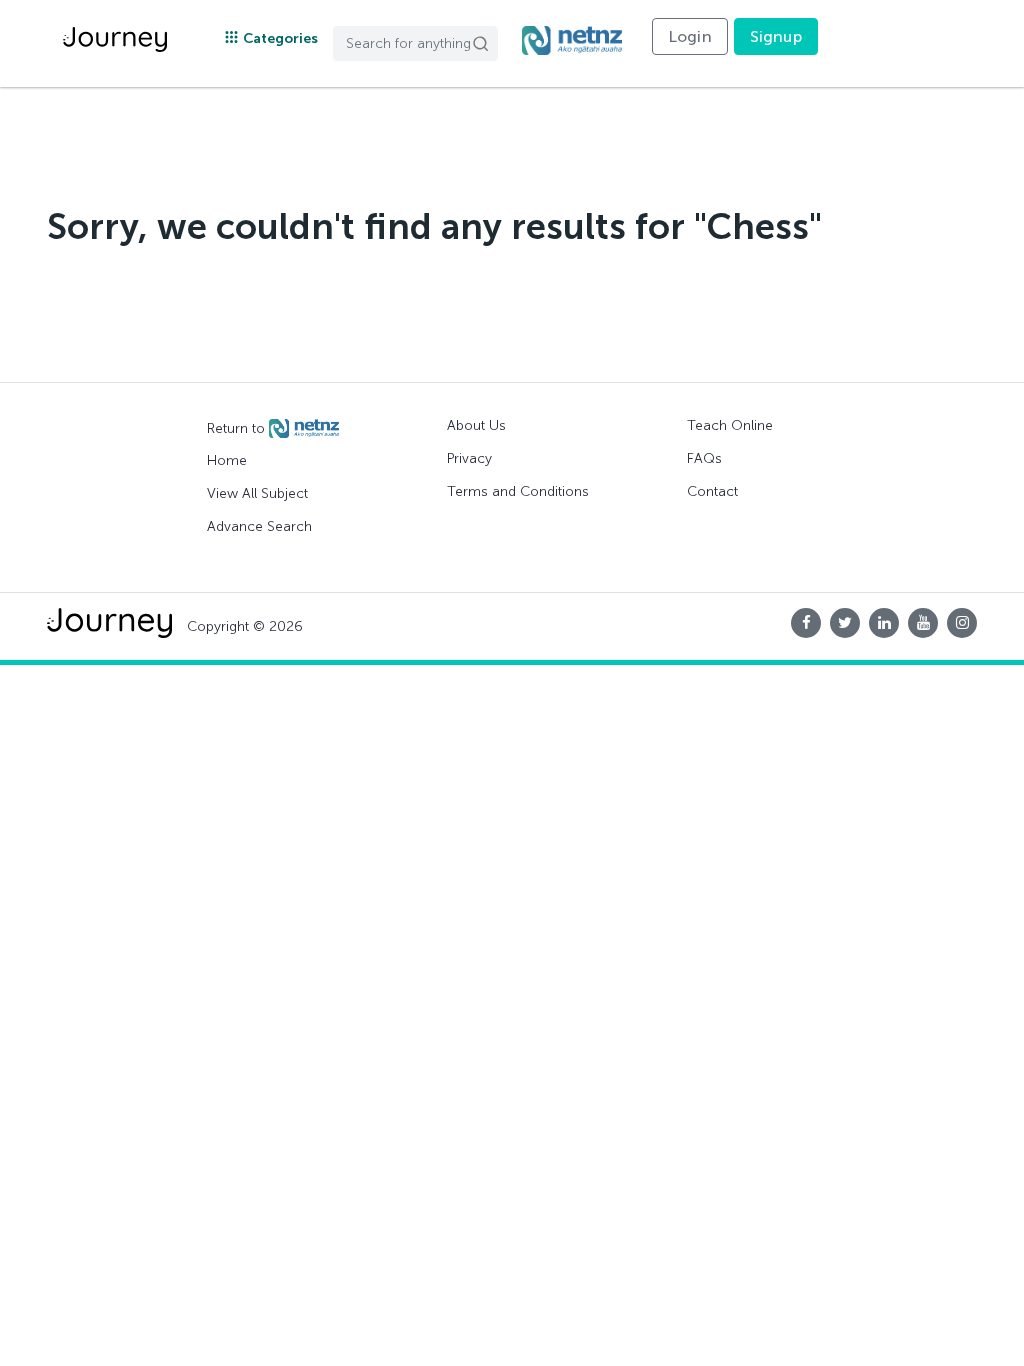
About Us (476, 425)
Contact (712, 491)
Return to (238, 427)
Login (690, 36)
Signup (776, 36)
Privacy (469, 458)
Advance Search (259, 526)
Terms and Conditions (518, 491)
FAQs (704, 458)
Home (227, 460)
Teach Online (730, 425)
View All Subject (257, 493)
